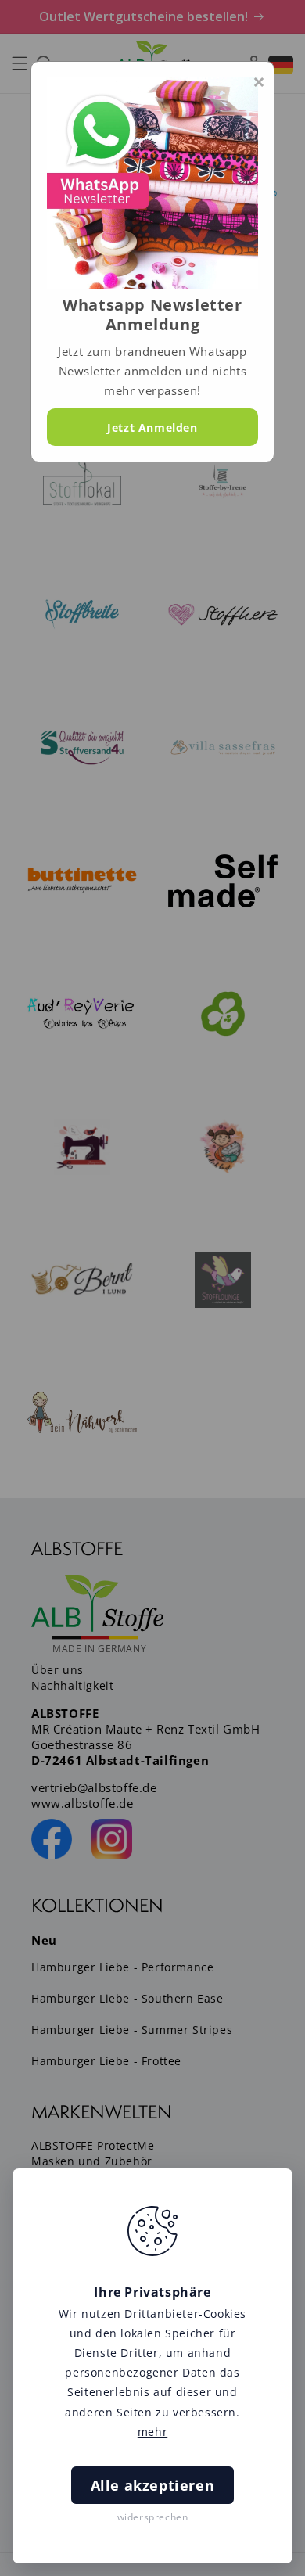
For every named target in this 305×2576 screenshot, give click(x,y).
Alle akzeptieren (153, 2485)
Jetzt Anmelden (152, 428)
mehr (152, 2432)
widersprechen (153, 2517)
